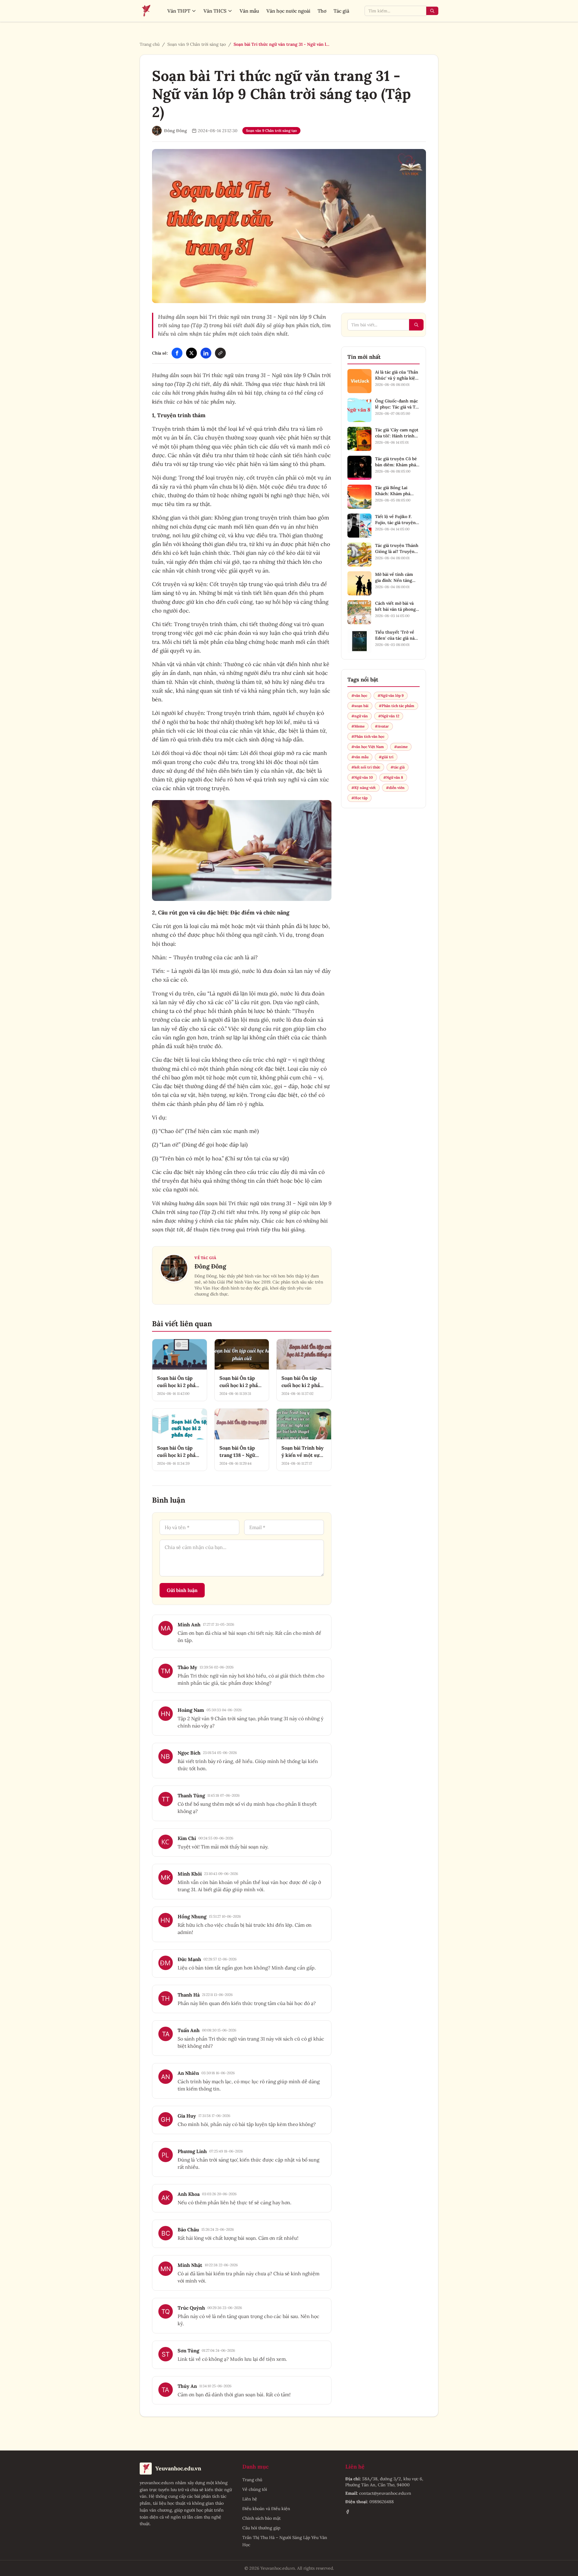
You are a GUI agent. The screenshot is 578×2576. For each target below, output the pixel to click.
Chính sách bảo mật (261, 2518)
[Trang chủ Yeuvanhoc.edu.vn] (146, 11)
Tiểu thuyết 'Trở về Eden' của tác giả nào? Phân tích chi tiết (397, 638)
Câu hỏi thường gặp (261, 2528)
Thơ (322, 11)
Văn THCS (215, 11)
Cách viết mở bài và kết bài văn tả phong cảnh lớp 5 (395, 609)
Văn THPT (179, 11)
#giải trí (386, 757)
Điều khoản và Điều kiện (266, 2509)
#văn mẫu (360, 757)
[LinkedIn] (206, 353)
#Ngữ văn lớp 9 (391, 695)
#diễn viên (395, 788)
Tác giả (341, 11)
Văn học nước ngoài (288, 11)
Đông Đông (210, 1266)
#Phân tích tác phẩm (396, 706)
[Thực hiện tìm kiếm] (432, 11)
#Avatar (382, 726)
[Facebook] (177, 353)
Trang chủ (150, 44)
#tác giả (398, 767)
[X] (191, 353)
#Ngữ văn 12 (389, 716)
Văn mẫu (249, 11)
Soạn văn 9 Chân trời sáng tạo (197, 44)
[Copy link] (220, 353)
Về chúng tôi (255, 2489)
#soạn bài (360, 706)
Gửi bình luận (182, 1590)
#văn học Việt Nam (368, 747)
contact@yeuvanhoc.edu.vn (385, 2493)
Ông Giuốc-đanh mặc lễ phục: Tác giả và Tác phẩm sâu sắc (397, 407)
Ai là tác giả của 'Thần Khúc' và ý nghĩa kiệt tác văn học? (397, 378)
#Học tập (359, 798)
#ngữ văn (360, 716)
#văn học (359, 695)
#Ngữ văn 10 (362, 777)
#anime (401, 747)
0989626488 (382, 2502)
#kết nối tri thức (366, 767)
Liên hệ (250, 2499)
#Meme (358, 726)
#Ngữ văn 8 (393, 777)
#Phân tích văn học (368, 736)
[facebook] (348, 2512)
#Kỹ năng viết (364, 788)
